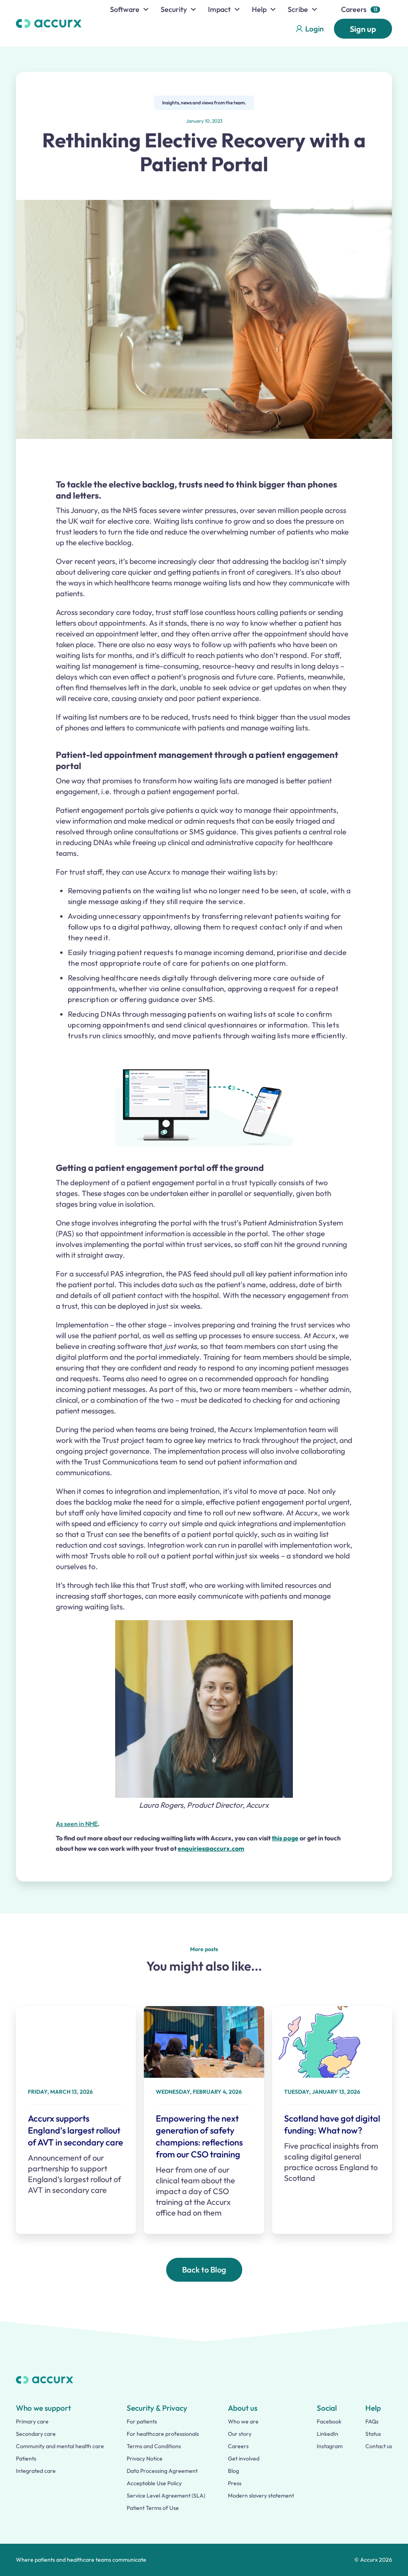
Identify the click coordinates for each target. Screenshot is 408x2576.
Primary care (32, 2421)
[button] (129, 9)
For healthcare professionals (163, 2434)
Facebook (329, 2421)
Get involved (244, 2459)
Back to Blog (204, 2270)
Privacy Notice (145, 2459)
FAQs (372, 2421)
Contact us (379, 2446)
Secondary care (36, 2434)
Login (314, 29)
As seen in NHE (77, 1824)
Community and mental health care (60, 2446)
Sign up (363, 29)
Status (373, 2434)
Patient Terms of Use (153, 2508)
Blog (233, 2471)
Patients (26, 2459)
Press (235, 2483)
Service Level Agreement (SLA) (166, 2496)
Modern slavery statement (261, 2496)
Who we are (243, 2421)
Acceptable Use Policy (154, 2483)
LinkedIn (328, 2434)
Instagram (330, 2446)
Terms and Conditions (154, 2446)
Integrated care (36, 2471)
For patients (142, 2421)
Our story (240, 2434)
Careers (354, 9)
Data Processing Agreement (162, 2471)
